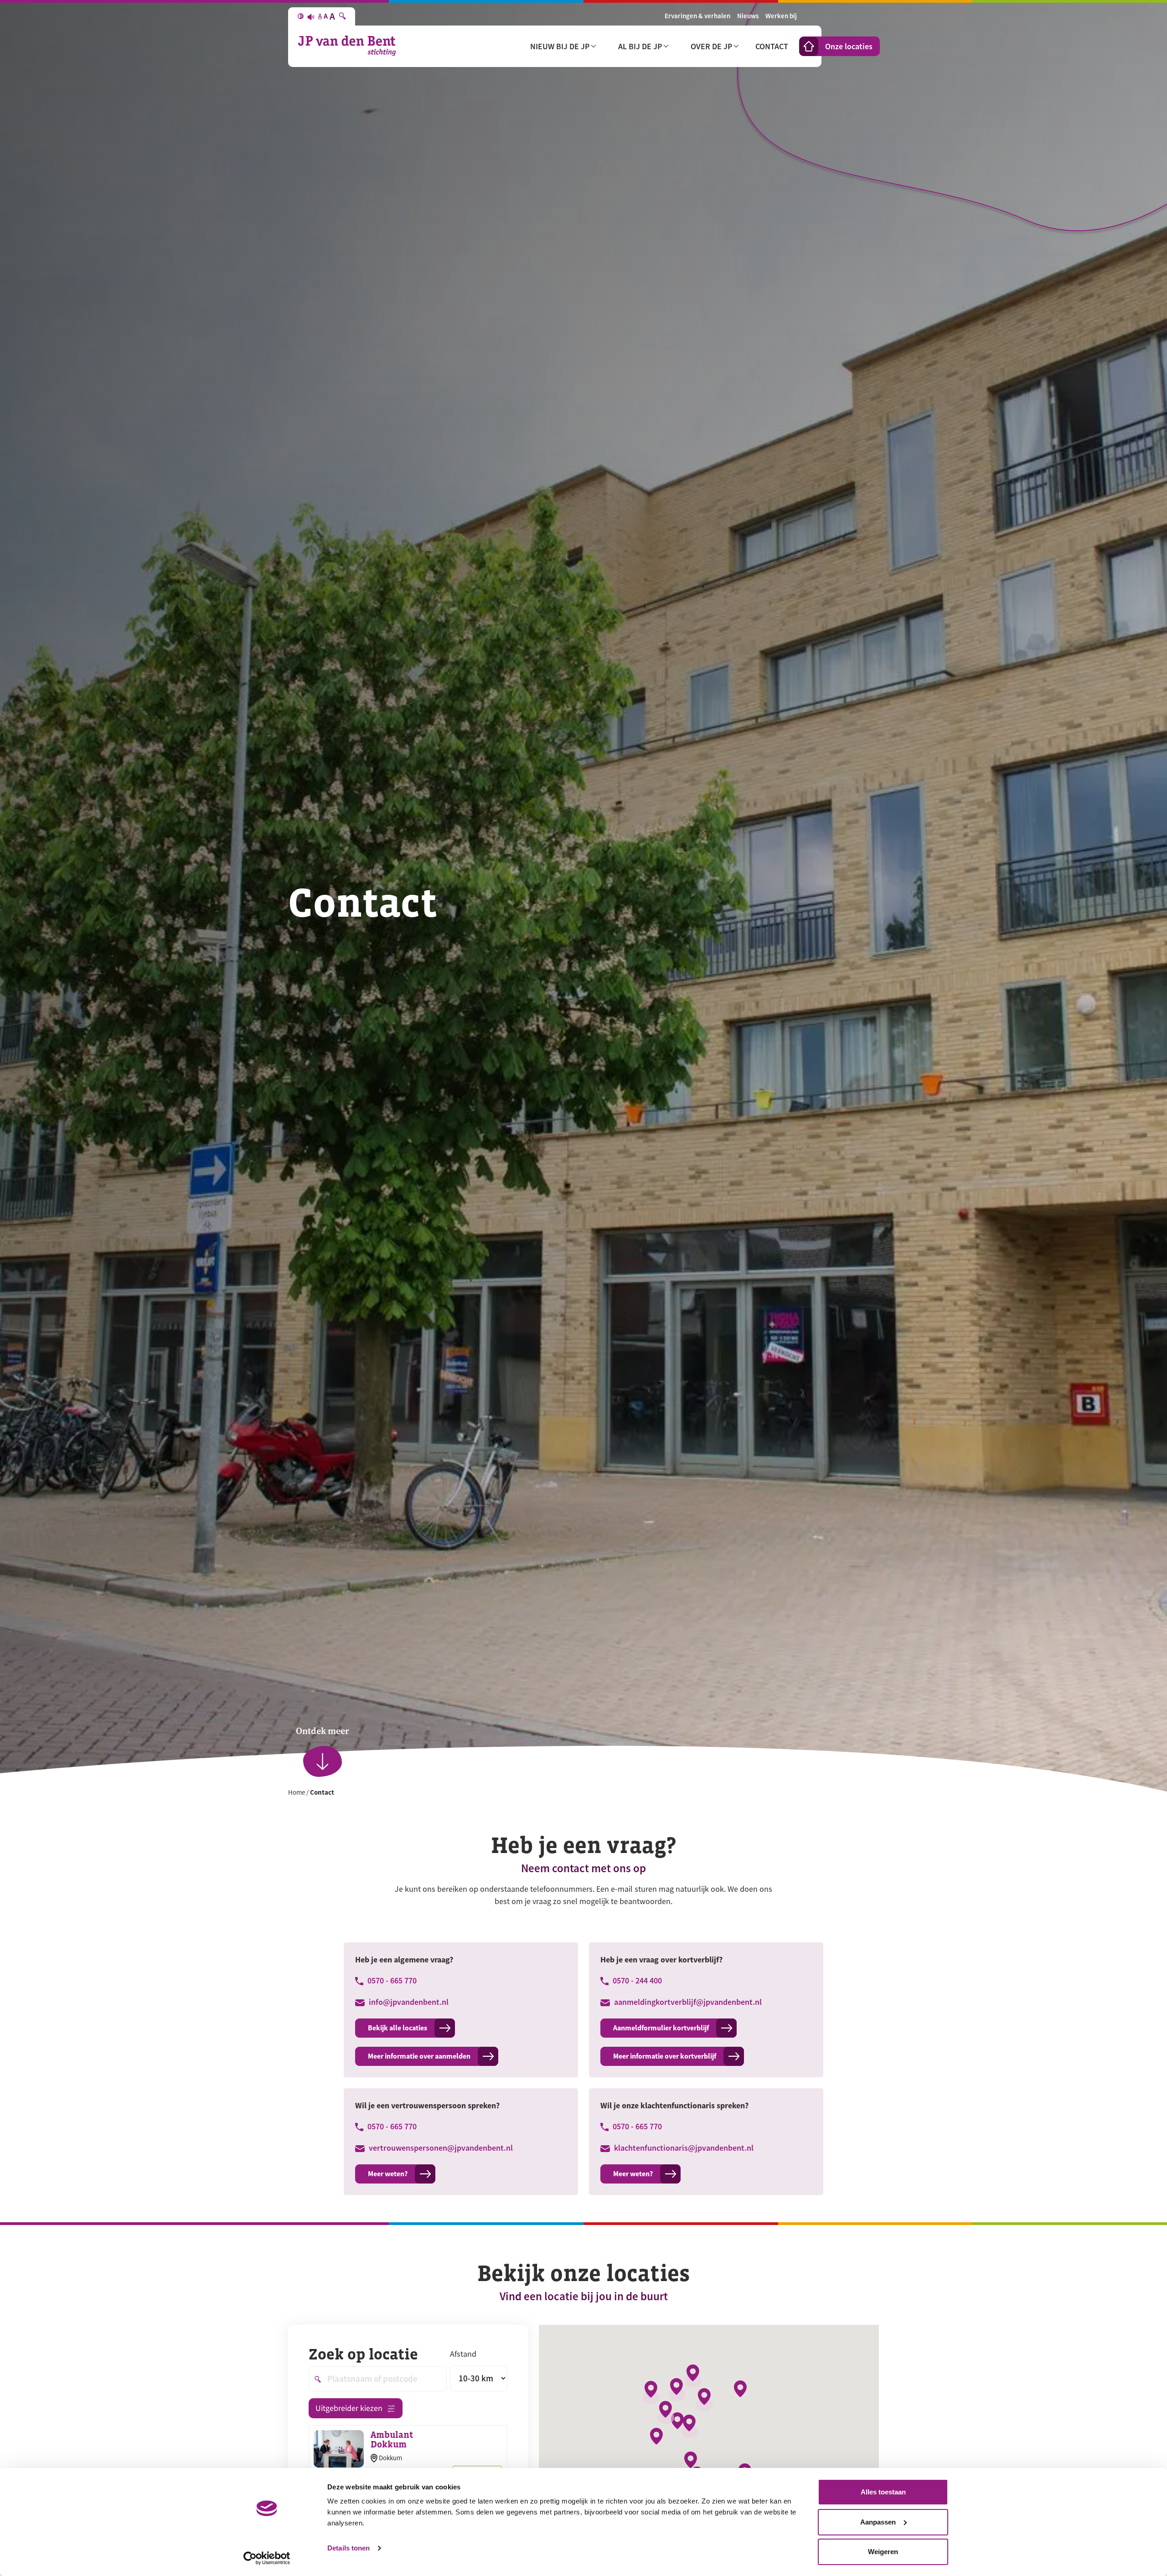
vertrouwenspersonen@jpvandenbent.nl (440, 2148)
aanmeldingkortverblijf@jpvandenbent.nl (687, 2002)
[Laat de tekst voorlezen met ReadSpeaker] (311, 16)
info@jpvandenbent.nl (408, 2002)
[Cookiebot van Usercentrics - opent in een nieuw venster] (267, 2558)
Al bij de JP (640, 46)
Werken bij (781, 16)
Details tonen (349, 2548)
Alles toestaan (883, 2492)
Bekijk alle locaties (398, 2028)
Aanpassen (878, 2522)
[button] (693, 2376)
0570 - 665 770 (391, 1980)
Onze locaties (849, 46)
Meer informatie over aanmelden (419, 2056)
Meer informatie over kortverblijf (665, 2056)
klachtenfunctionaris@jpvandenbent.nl (683, 2148)
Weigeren (883, 2552)
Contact (772, 46)
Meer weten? (388, 2174)
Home (297, 1792)
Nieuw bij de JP (560, 46)
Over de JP (711, 46)
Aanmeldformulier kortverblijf (661, 2028)
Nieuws (748, 16)
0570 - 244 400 (636, 1980)
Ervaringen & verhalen (697, 16)
